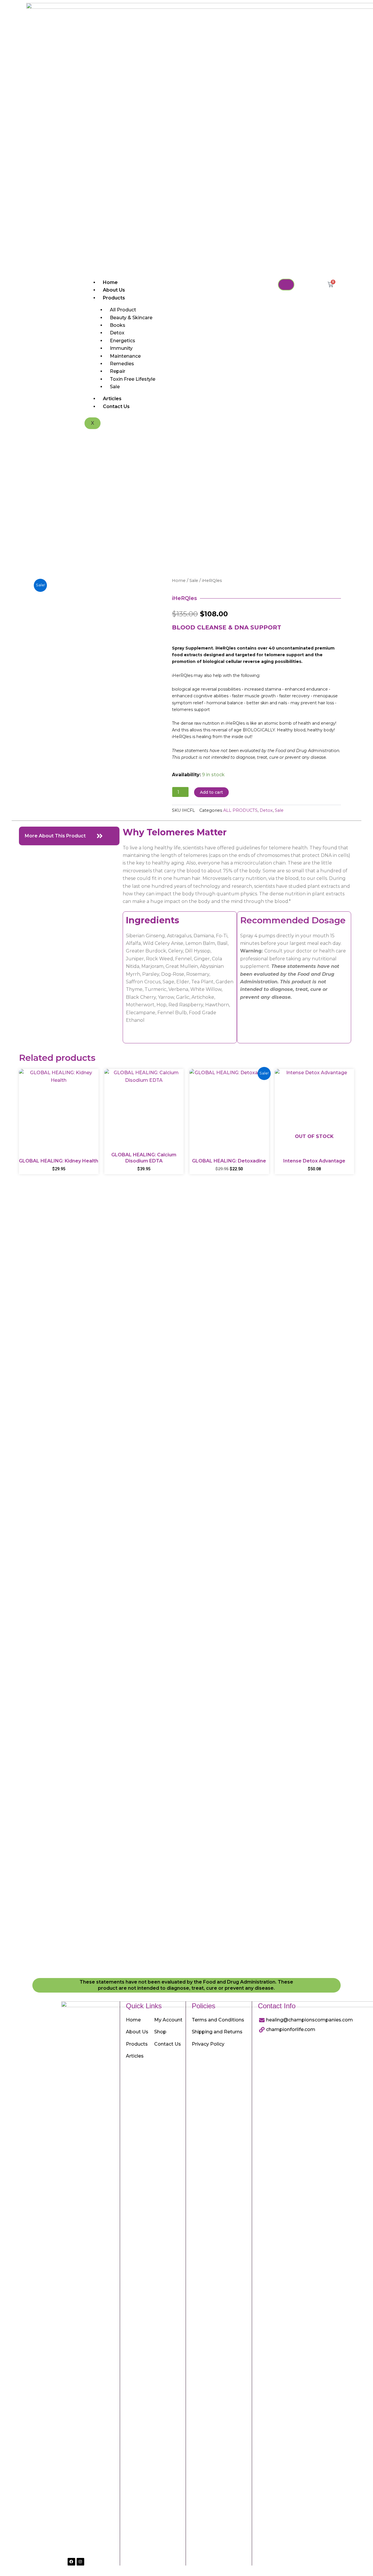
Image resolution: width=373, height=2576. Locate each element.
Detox (117, 333)
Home (110, 282)
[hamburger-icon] (286, 285)
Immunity (121, 348)
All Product (123, 310)
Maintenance (125, 356)
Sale (115, 387)
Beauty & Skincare (131, 318)
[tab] (69, 836)
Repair (118, 371)
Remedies (122, 364)
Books (118, 325)
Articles (112, 399)
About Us (114, 290)
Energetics (123, 341)
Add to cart (211, 792)
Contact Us (116, 406)
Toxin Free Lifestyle (133, 379)
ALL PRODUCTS (240, 810)
